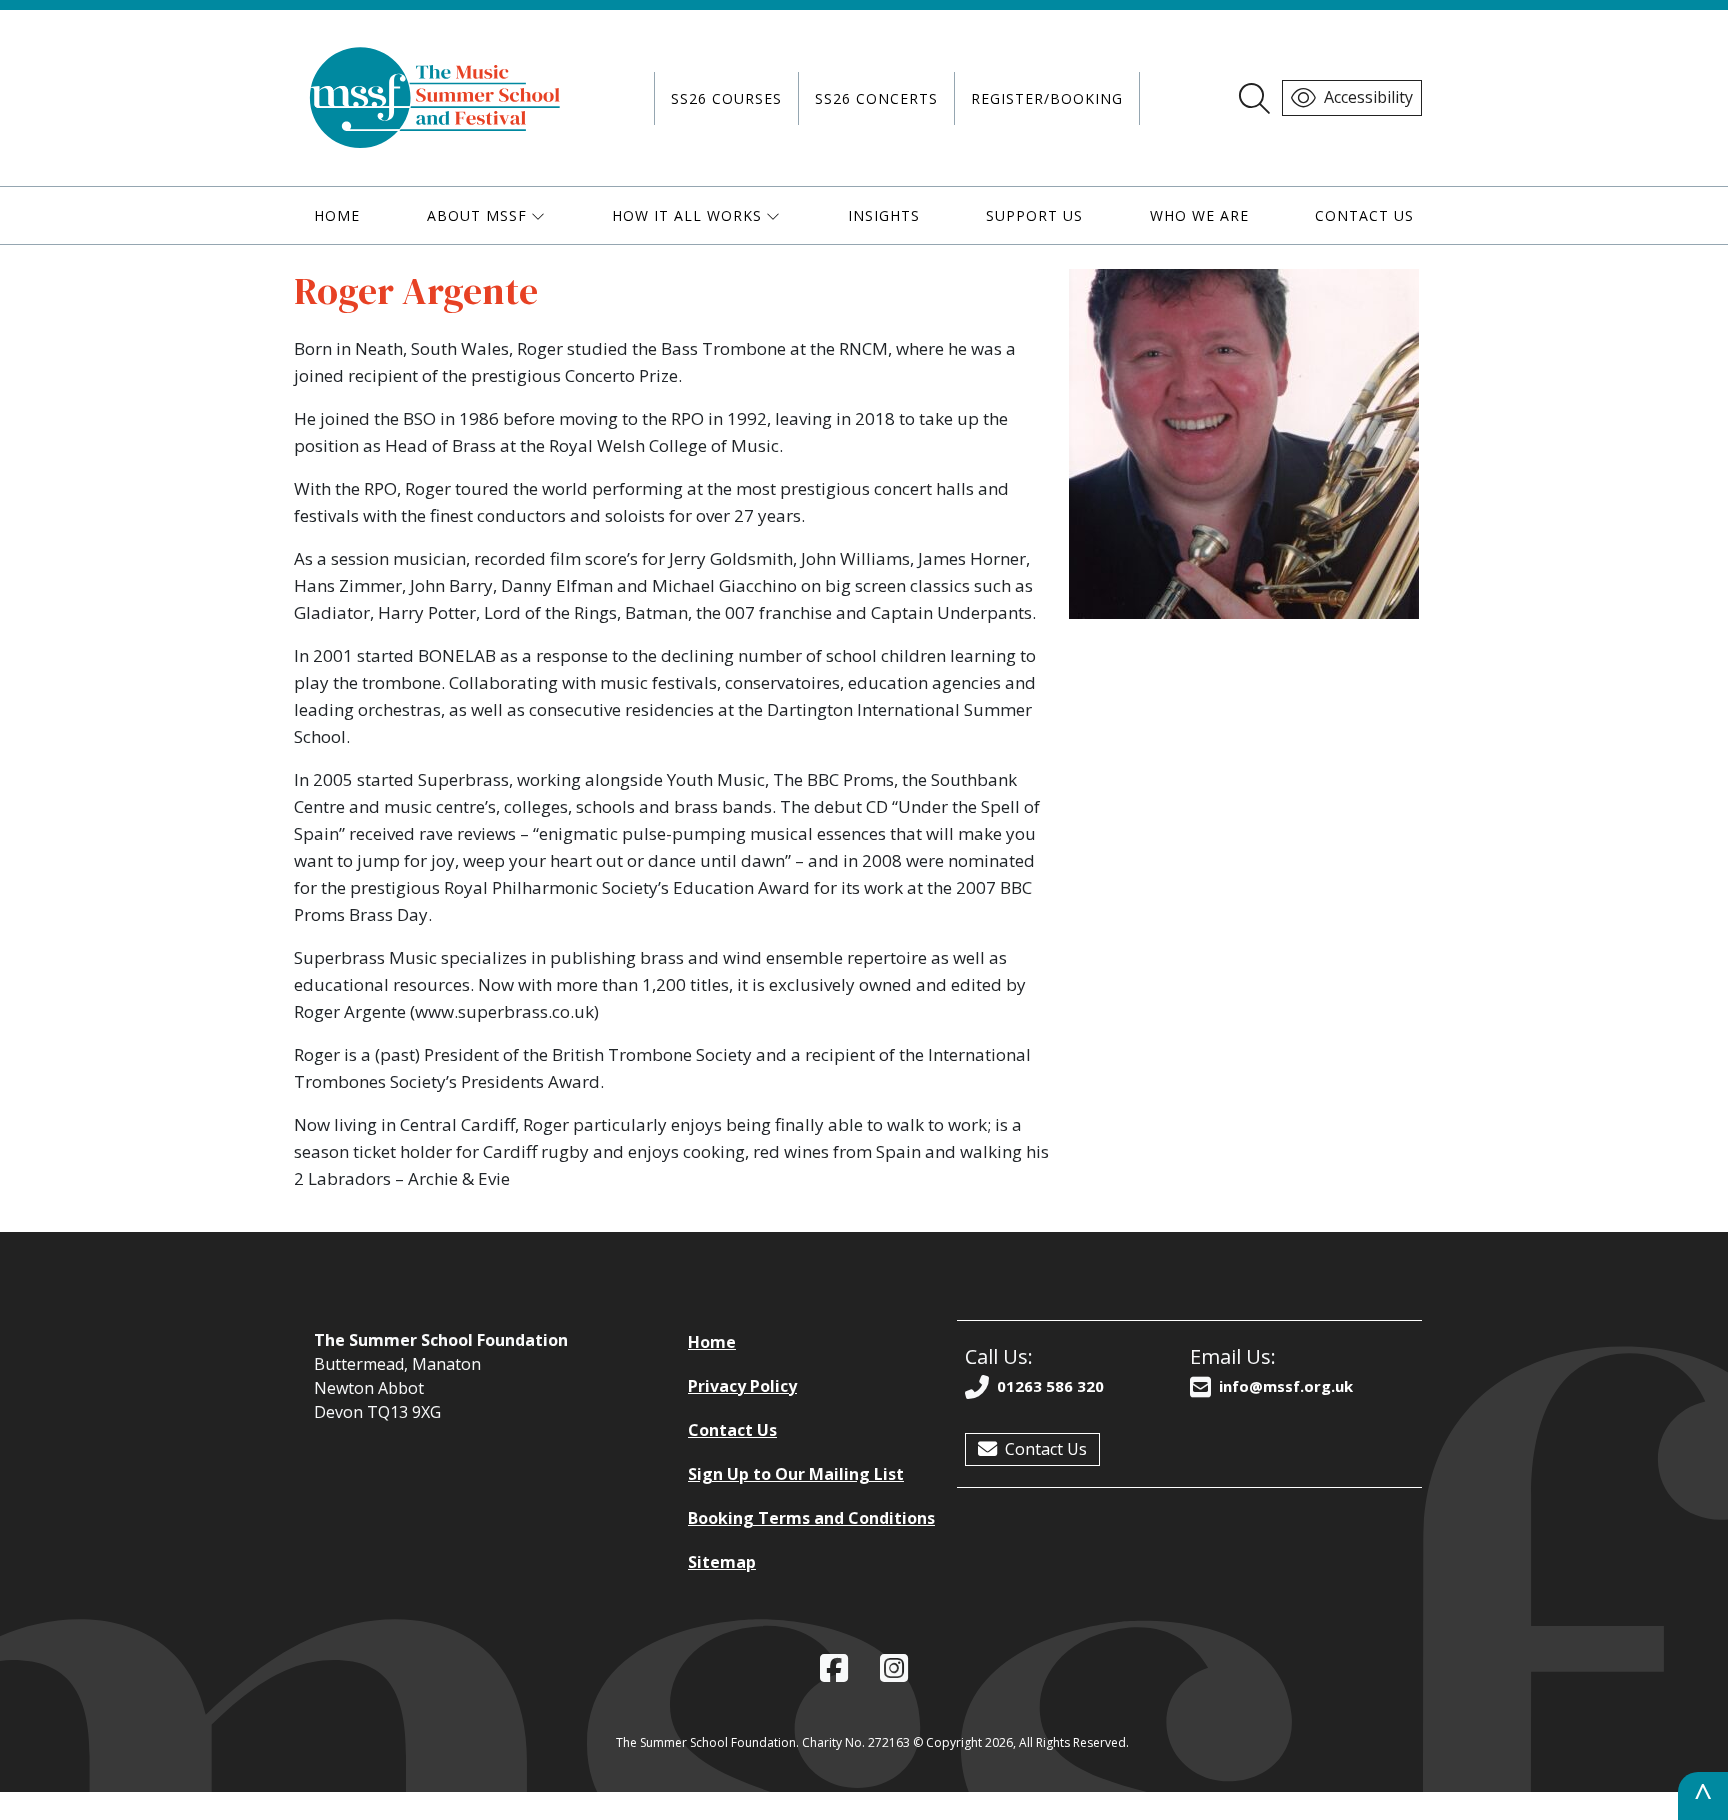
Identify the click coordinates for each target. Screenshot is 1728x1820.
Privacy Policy (742, 1386)
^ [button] (1703, 1795)
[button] (8, 1808)
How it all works (687, 215)
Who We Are (1199, 215)
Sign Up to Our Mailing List (796, 1474)
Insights (884, 215)
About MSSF (477, 215)
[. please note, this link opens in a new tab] (894, 1669)
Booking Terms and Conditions (811, 1518)
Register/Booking (1047, 98)
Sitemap (722, 1562)
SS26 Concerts (876, 98)
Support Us (1034, 215)
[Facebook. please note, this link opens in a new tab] (834, 1669)
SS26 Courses (726, 98)
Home (337, 215)
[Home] (436, 98)
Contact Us (1364, 215)
